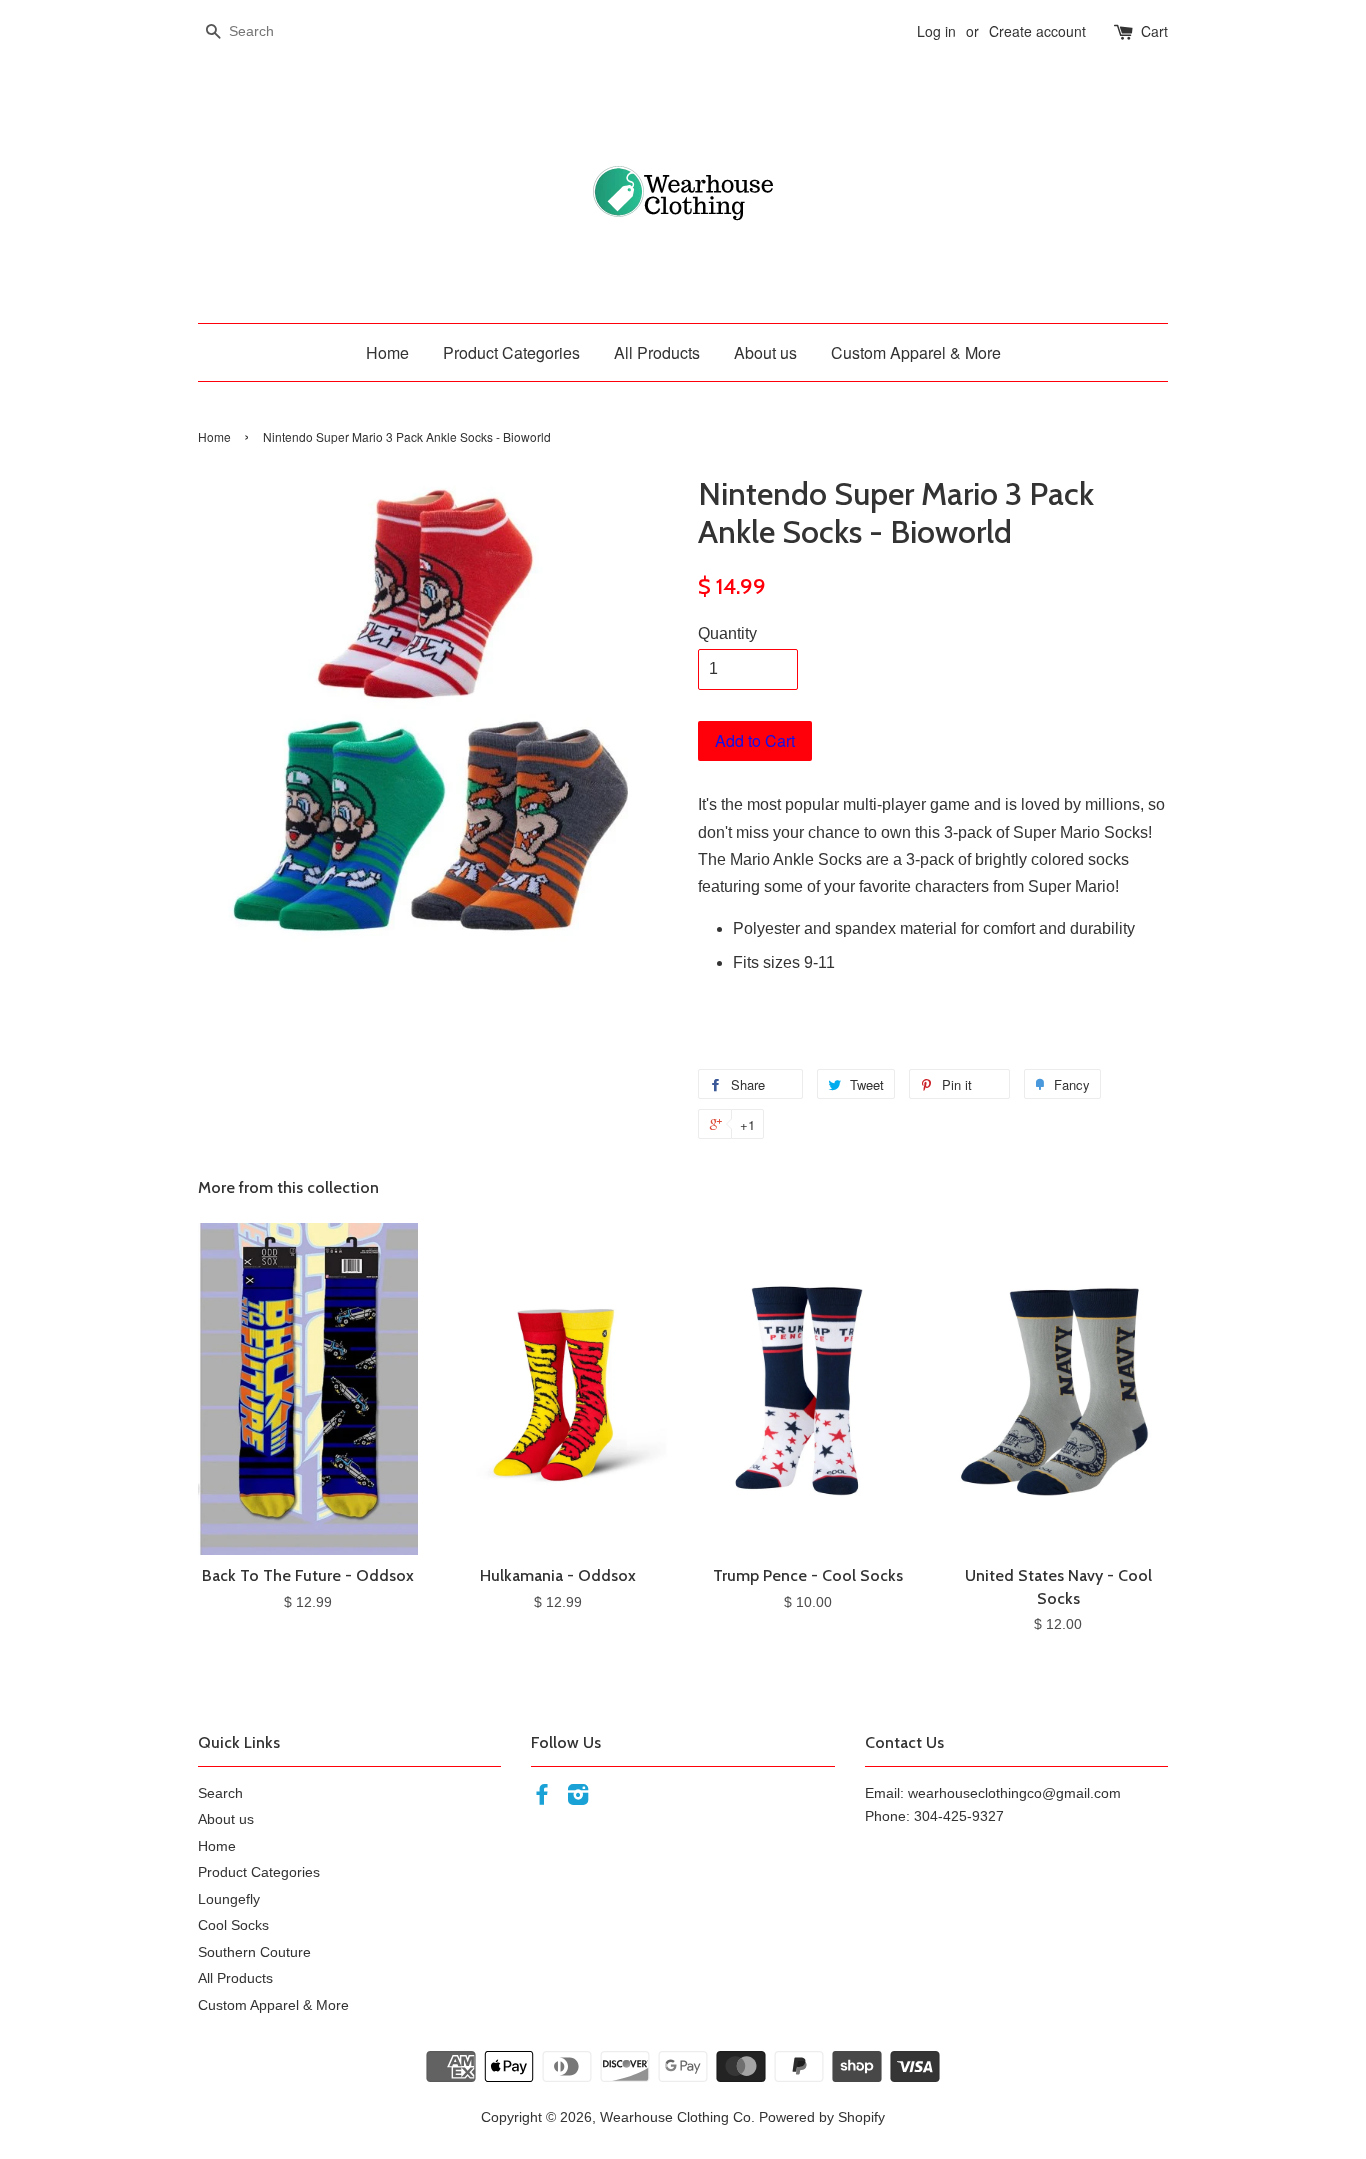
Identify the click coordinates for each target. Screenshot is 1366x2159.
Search (220, 1793)
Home (387, 352)
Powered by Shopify (822, 2117)
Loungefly (229, 1899)
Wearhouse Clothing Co (675, 2117)
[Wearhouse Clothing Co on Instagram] (578, 1798)
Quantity (727, 633)
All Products (657, 352)
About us (765, 352)
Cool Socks (233, 1925)
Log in (936, 31)
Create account (1037, 31)
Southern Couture (254, 1952)
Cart (1154, 31)
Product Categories (511, 352)
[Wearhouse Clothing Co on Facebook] (542, 1798)
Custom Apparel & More (916, 352)
